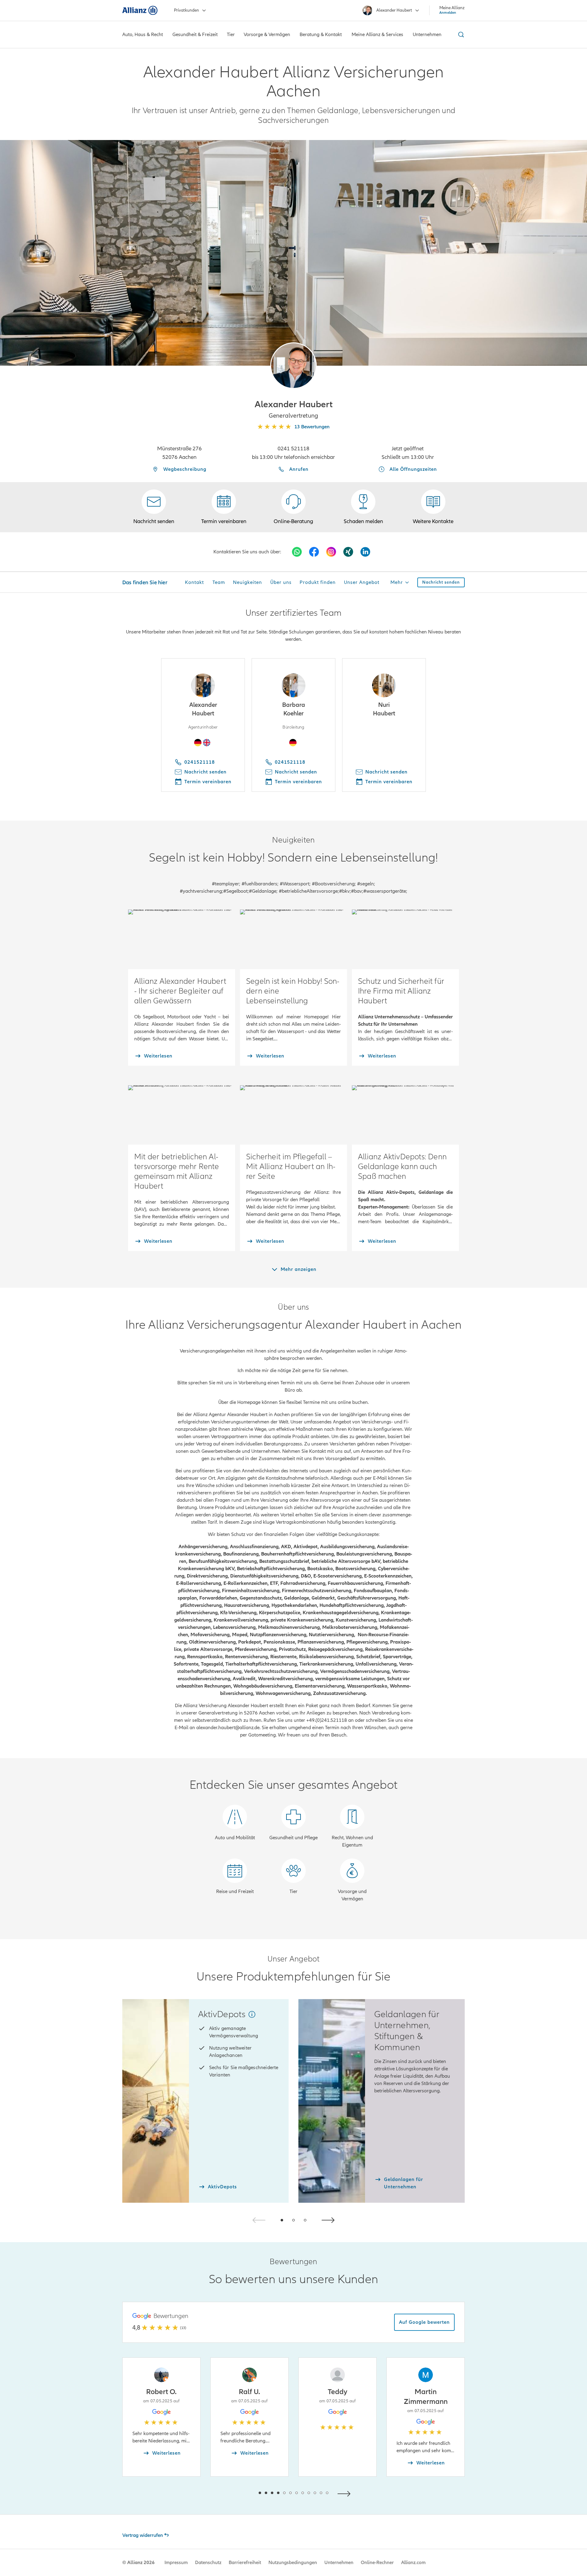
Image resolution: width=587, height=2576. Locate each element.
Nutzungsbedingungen (293, 2563)
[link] (293, 507)
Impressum (176, 2563)
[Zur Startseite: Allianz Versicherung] (140, 10)
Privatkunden (186, 10)
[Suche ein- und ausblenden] (460, 35)
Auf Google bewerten (424, 2322)
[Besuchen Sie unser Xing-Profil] (348, 552)
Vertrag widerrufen (143, 2535)
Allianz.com (413, 2563)
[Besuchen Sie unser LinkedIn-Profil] (365, 552)
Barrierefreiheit (245, 2563)
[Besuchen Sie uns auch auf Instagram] (331, 552)
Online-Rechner (377, 2563)
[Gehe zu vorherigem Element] (242, 2493)
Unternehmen (339, 2563)
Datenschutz (208, 2563)
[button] (293, 366)
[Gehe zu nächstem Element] (345, 2493)
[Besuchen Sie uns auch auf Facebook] (314, 552)
